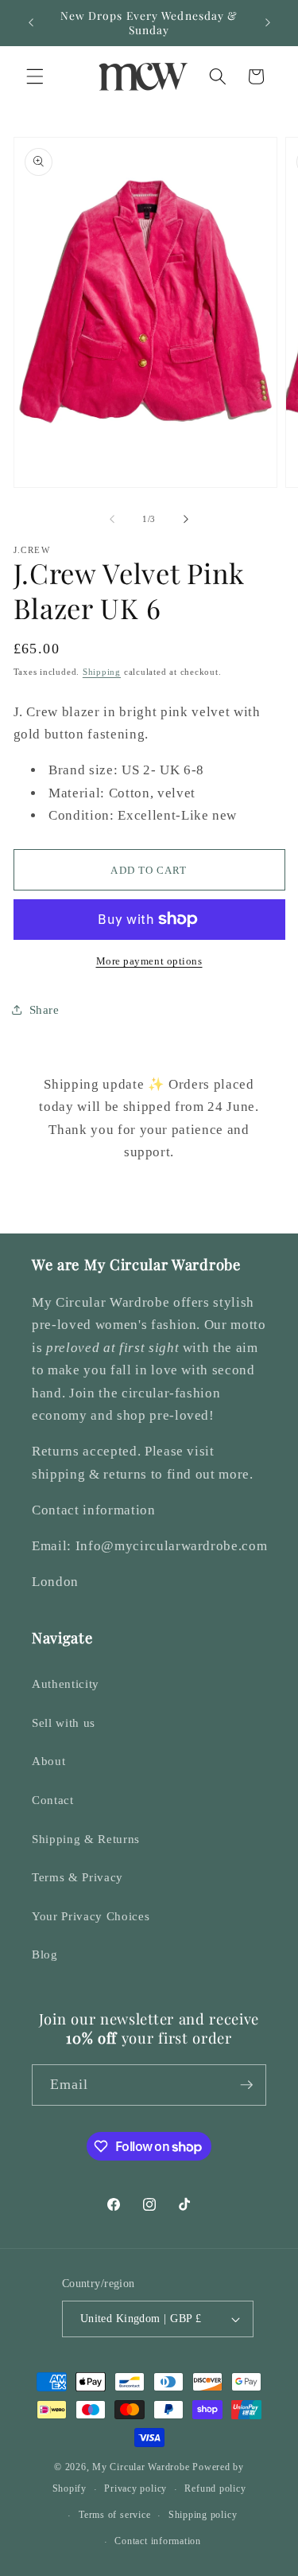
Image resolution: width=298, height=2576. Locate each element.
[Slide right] (186, 519)
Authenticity (66, 1684)
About (48, 1761)
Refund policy (215, 2488)
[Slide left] (112, 519)
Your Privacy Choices (91, 1916)
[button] (35, 76)
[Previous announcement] (31, 23)
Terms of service (114, 2515)
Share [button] (45, 1009)
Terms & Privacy (77, 1877)
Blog (45, 1954)
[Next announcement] (268, 23)
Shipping (102, 672)
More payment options (149, 961)
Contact (53, 1800)
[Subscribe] (246, 2085)
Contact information (158, 2541)
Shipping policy (203, 2515)
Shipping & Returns (86, 1839)
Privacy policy (135, 2488)
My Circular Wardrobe (141, 2467)
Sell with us (64, 1723)
